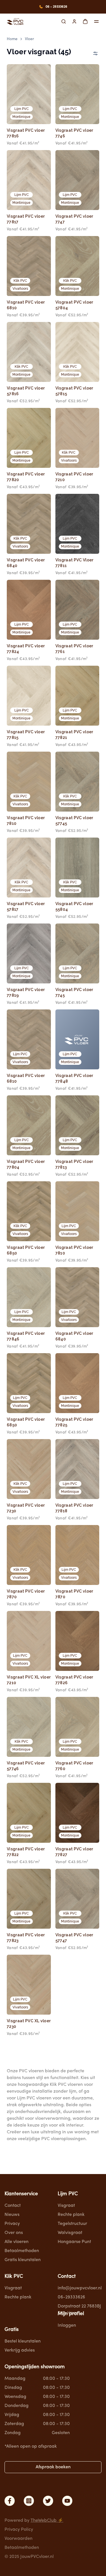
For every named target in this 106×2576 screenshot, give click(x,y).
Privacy (12, 2224)
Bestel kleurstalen (23, 2341)
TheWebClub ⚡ (47, 2521)
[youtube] (67, 2501)
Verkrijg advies (20, 2350)
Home (12, 39)
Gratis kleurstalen (23, 2260)
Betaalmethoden (22, 2251)
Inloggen (67, 2326)
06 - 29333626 (56, 7)
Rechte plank (71, 2215)
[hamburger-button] (96, 21)
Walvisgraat (70, 2233)
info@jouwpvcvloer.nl (80, 2288)
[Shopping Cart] (85, 21)
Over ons (14, 2233)
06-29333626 (71, 2297)
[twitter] (48, 2501)
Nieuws (12, 2215)
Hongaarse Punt (74, 2242)
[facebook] (10, 2501)
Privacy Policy (19, 2530)
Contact (13, 2206)
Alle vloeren (17, 2242)
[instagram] (29, 2501)
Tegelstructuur (72, 2224)
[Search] (64, 21)
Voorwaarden (19, 2539)
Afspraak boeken (53, 2467)
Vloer (30, 39)
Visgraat (66, 2206)
